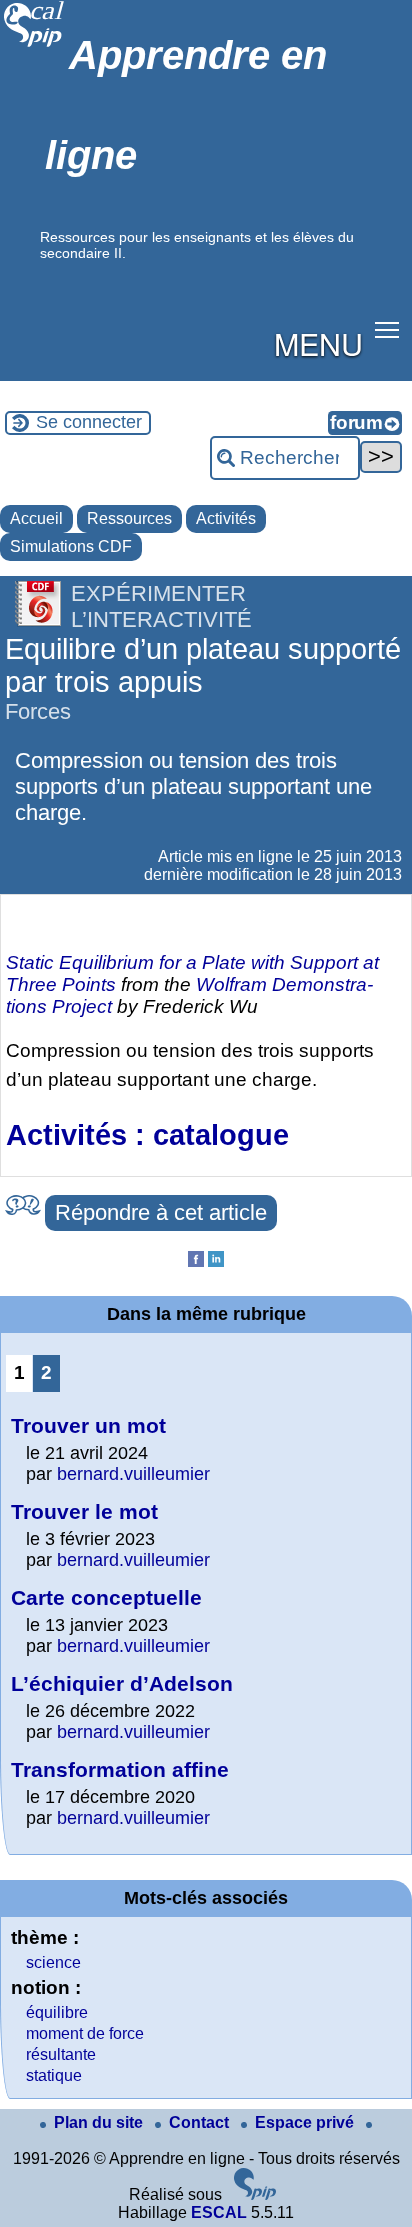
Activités (226, 518)
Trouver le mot (84, 1511)
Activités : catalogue (147, 1135)
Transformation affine (120, 1769)
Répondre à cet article (161, 1212)
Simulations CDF (71, 546)
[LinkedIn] (216, 1261)
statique (54, 2075)
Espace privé (306, 2122)
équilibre (57, 2012)
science (53, 1962)
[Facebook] (196, 1261)
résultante (61, 2054)
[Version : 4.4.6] (255, 2194)
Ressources (129, 518)
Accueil (36, 518)
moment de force (85, 2033)
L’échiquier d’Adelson (122, 1683)
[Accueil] (34, 44)
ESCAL (219, 2212)
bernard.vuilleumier (133, 1474)
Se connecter (89, 422)
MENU (318, 343)
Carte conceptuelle (106, 1597)
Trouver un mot (88, 1425)
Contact (201, 2122)
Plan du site (100, 2122)
